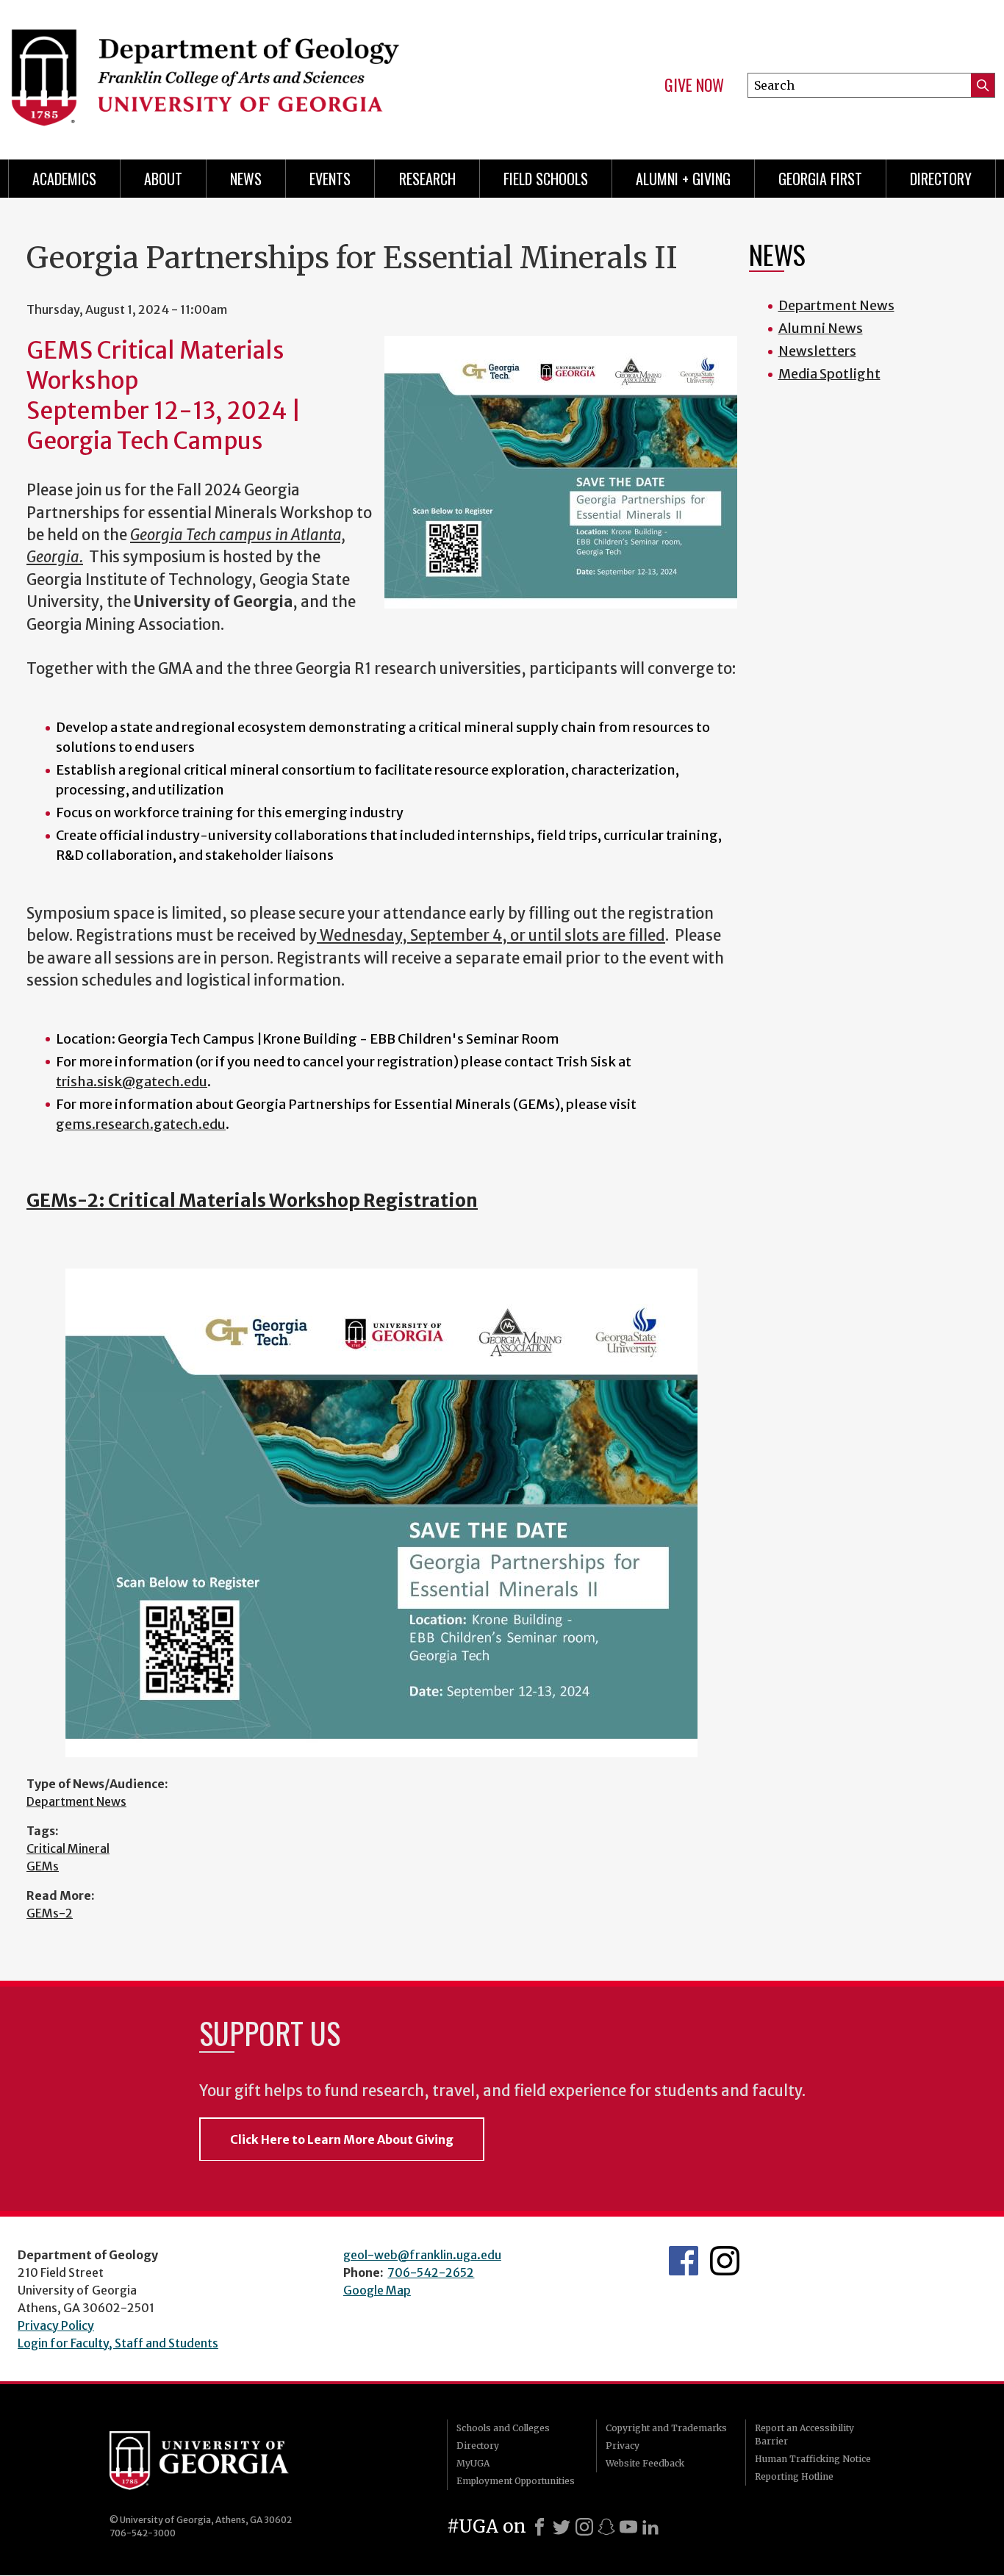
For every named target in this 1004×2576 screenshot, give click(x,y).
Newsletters (817, 351)
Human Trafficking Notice (813, 2459)
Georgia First (820, 179)
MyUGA (473, 2463)
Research (427, 179)
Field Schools (546, 179)
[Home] (246, 73)
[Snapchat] (606, 2527)
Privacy (623, 2446)
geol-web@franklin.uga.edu (422, 2255)
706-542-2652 (431, 2272)
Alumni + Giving (683, 179)
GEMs (43, 1866)
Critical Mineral (68, 1848)
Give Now (694, 85)
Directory (941, 179)
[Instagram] (584, 2527)
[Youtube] (628, 2527)
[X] (562, 2527)
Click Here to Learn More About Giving (342, 2139)
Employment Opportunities (516, 2481)
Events (330, 179)
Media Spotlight (829, 374)
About (163, 179)
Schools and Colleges (503, 2428)
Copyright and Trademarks (666, 2428)
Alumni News (821, 328)
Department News (76, 1801)
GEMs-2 (50, 1913)
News (246, 179)
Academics (64, 179)
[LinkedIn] (650, 2527)
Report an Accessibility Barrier (804, 2435)
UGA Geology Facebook (684, 2261)
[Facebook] (539, 2527)
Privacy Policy (56, 2325)
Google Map (377, 2290)
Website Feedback (645, 2463)
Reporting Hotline (794, 2476)
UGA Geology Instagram (725, 2261)
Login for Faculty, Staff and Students (118, 2343)
